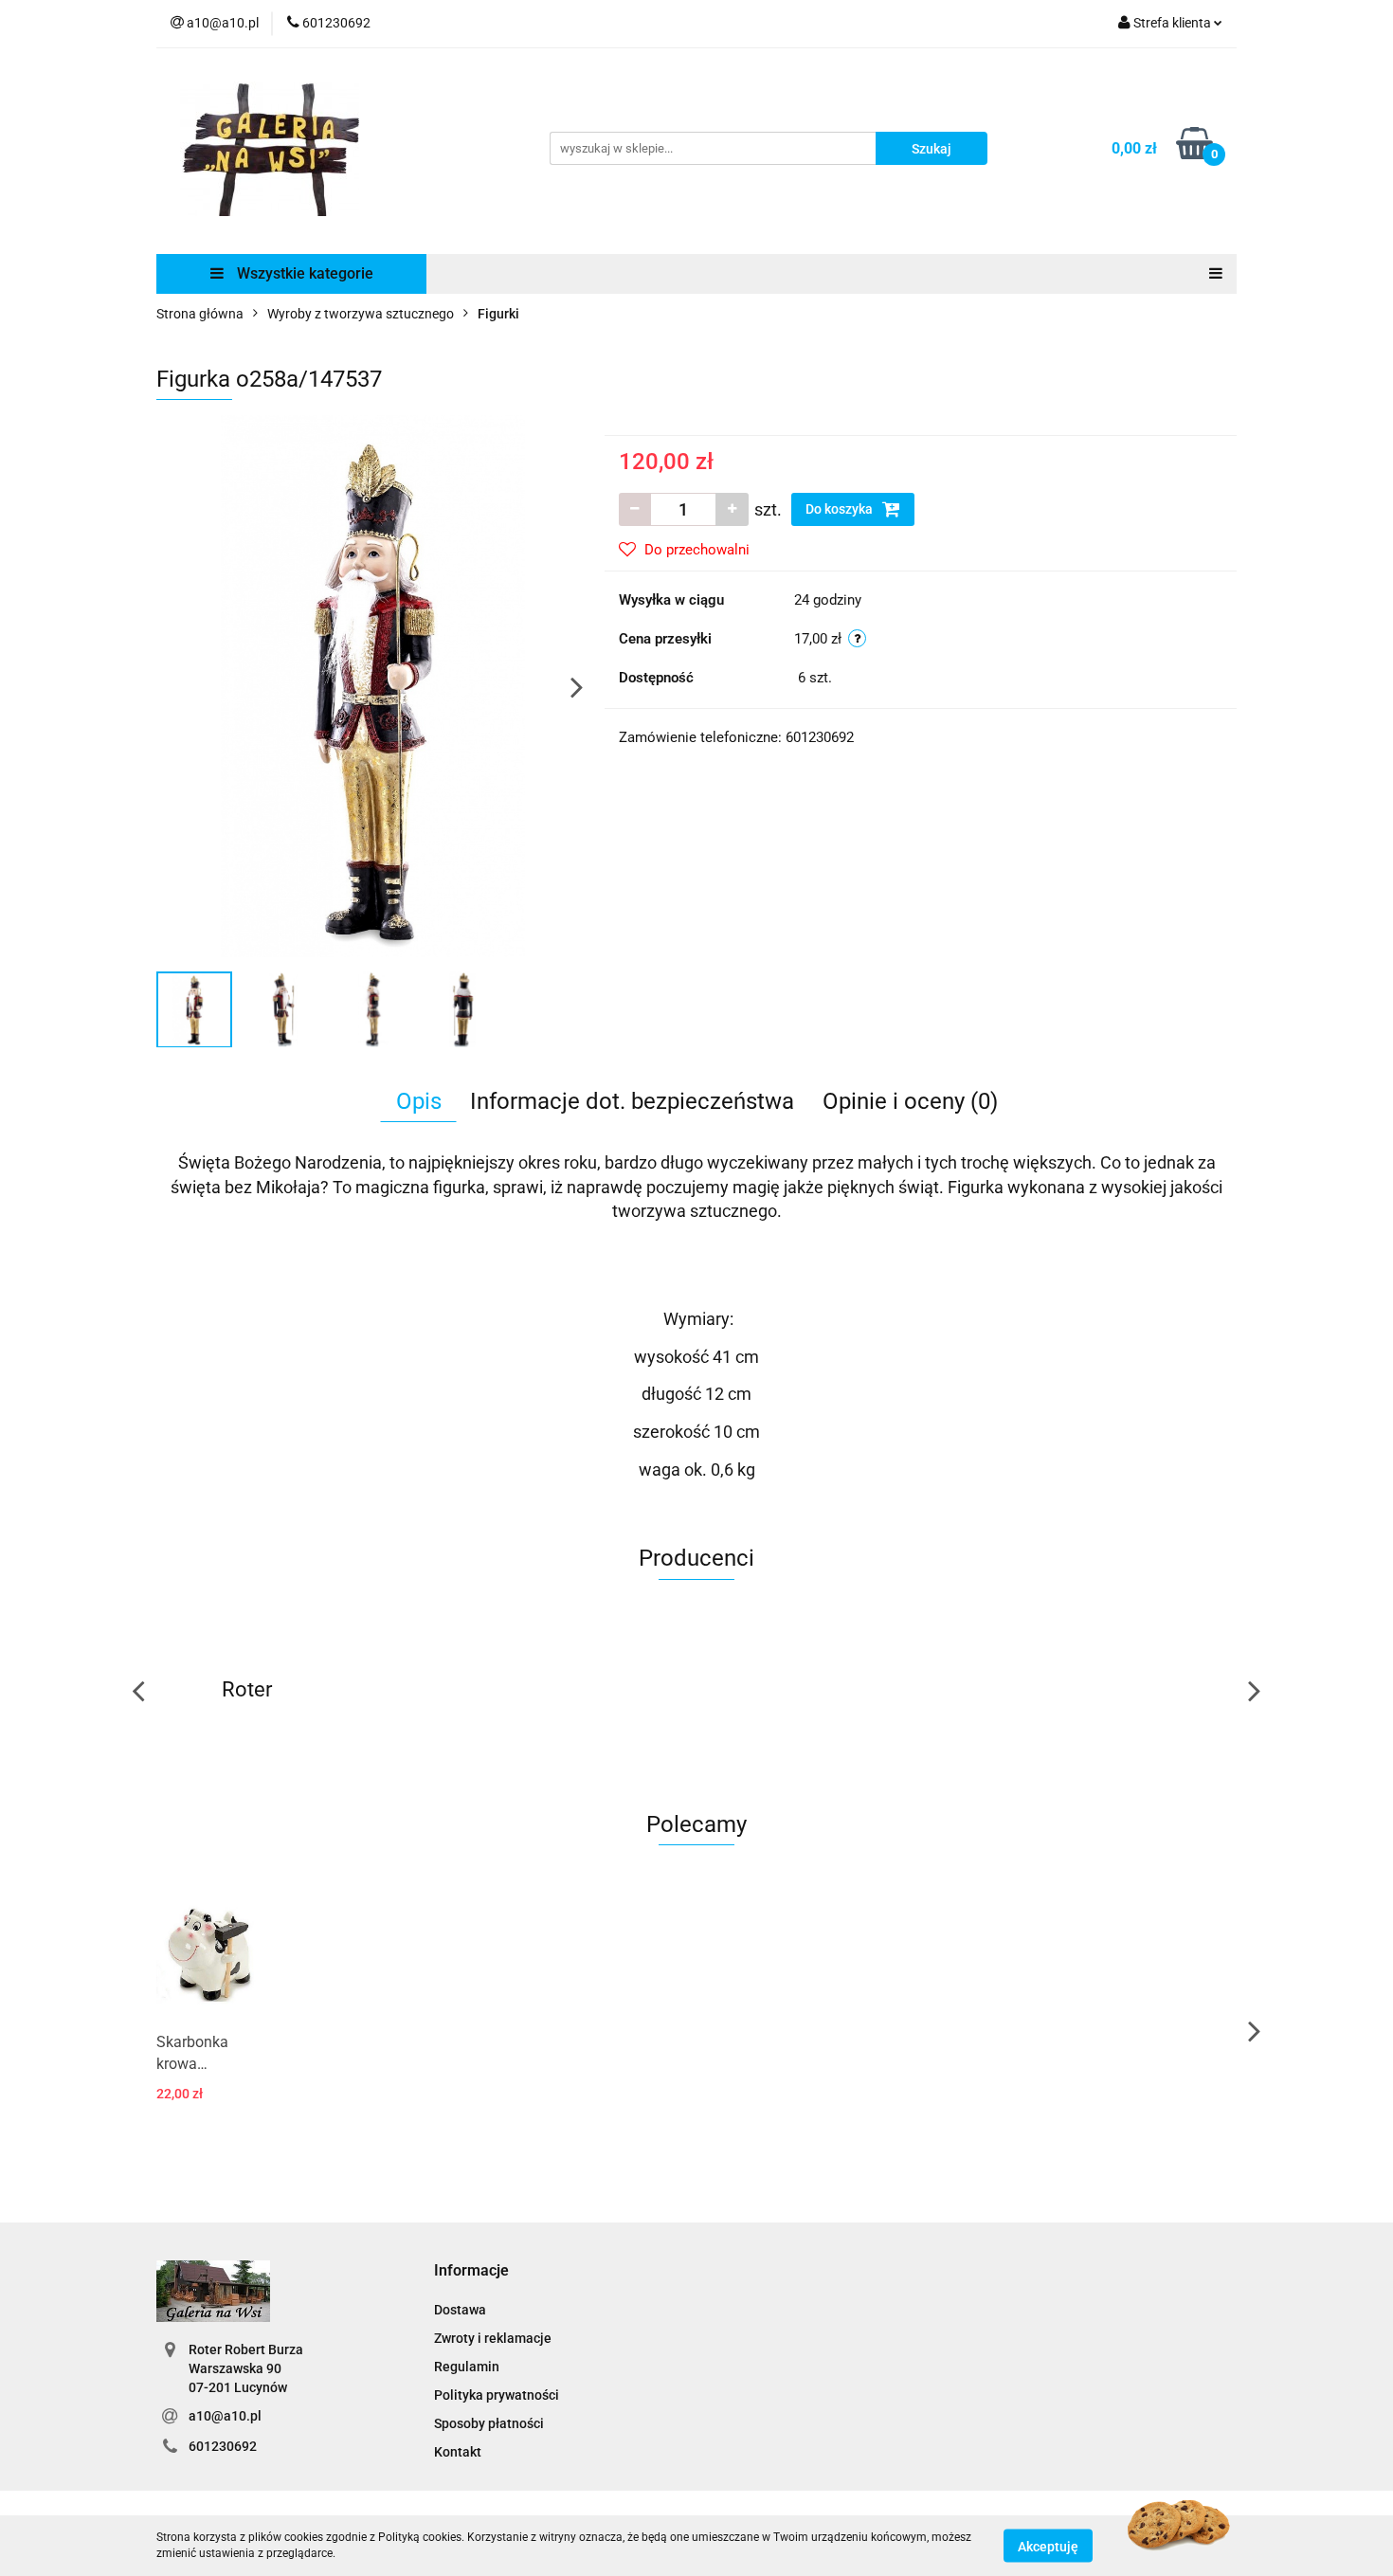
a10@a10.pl (225, 2416)
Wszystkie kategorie (303, 273)
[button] (471, 2271)
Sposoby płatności (489, 2423)
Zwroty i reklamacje (493, 2338)
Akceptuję (1048, 2546)
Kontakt (458, 2452)
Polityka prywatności (497, 2395)
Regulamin (467, 2367)
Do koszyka (841, 509)
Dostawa (460, 2310)
